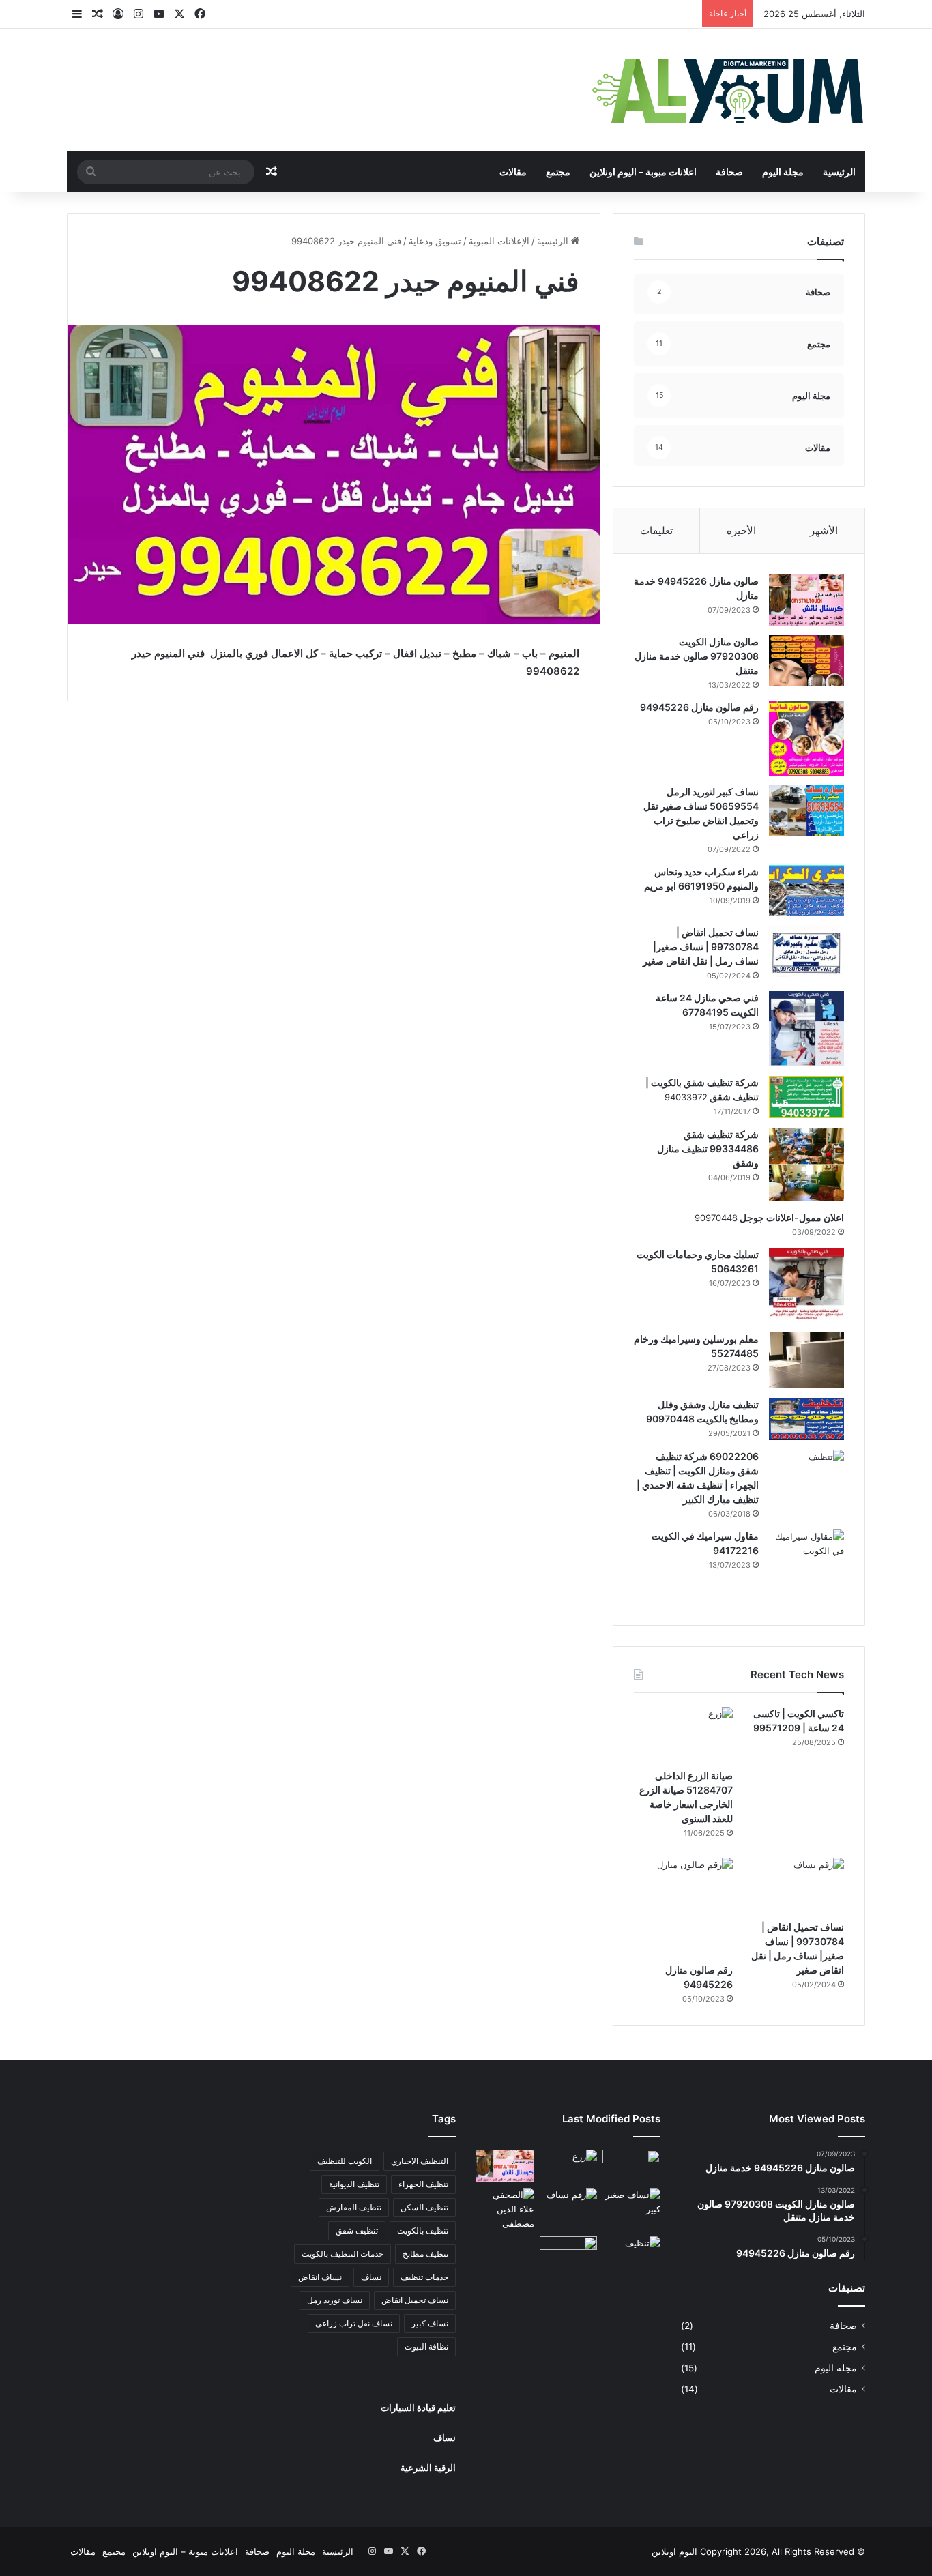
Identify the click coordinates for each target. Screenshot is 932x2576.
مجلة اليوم (783, 172)
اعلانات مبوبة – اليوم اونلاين (643, 172)
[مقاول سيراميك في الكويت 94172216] (806, 1567)
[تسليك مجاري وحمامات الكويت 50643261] (806, 1285)
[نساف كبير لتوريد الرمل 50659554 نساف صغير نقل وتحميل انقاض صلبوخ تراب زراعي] (806, 811)
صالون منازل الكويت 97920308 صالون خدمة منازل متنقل (697, 656)
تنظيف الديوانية (354, 2184)
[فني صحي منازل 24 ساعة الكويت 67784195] (806, 1029)
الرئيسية (839, 172)
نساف (371, 2277)
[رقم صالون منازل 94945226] (806, 738)
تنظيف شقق (357, 2230)
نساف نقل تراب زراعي (354, 2323)
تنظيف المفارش (354, 2207)
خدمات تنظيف (424, 2277)
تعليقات (656, 530)
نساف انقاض (320, 2277)
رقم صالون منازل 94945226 (699, 707)
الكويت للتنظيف (345, 2161)
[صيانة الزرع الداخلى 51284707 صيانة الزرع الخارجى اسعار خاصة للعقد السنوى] (683, 1735)
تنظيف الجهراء (423, 2184)
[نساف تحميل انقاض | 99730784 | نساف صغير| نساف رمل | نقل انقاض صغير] (806, 951)
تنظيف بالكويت (423, 2230)
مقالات (513, 172)
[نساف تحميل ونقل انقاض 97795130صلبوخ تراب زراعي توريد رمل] (631, 2166)
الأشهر (824, 530)
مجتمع (558, 172)
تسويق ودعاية (435, 241)
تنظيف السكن (424, 2207)
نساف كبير (430, 2323)
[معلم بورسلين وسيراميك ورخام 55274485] (806, 1360)
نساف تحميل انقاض (415, 2300)
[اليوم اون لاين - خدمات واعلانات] (729, 90)
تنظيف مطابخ (425, 2254)
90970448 (716, 1218)
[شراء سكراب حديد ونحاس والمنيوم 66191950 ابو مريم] (806, 891)
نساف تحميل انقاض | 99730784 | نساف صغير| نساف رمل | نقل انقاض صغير (701, 947)
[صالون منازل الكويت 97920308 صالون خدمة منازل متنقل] (806, 661)
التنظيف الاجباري (420, 2161)
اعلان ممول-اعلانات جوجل (791, 1217)
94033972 (686, 1097)
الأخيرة (741, 530)
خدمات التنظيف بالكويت (343, 2254)
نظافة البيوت (426, 2346)
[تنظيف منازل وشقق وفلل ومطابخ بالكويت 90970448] (806, 1419)
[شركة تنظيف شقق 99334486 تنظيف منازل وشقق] (806, 1165)
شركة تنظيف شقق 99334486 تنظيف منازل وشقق (708, 1148)
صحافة (729, 172)
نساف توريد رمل (335, 2300)
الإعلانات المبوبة (499, 241)
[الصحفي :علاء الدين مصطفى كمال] (505, 2209)
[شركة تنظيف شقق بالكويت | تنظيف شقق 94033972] (806, 1097)
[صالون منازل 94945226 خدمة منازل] (806, 600)
